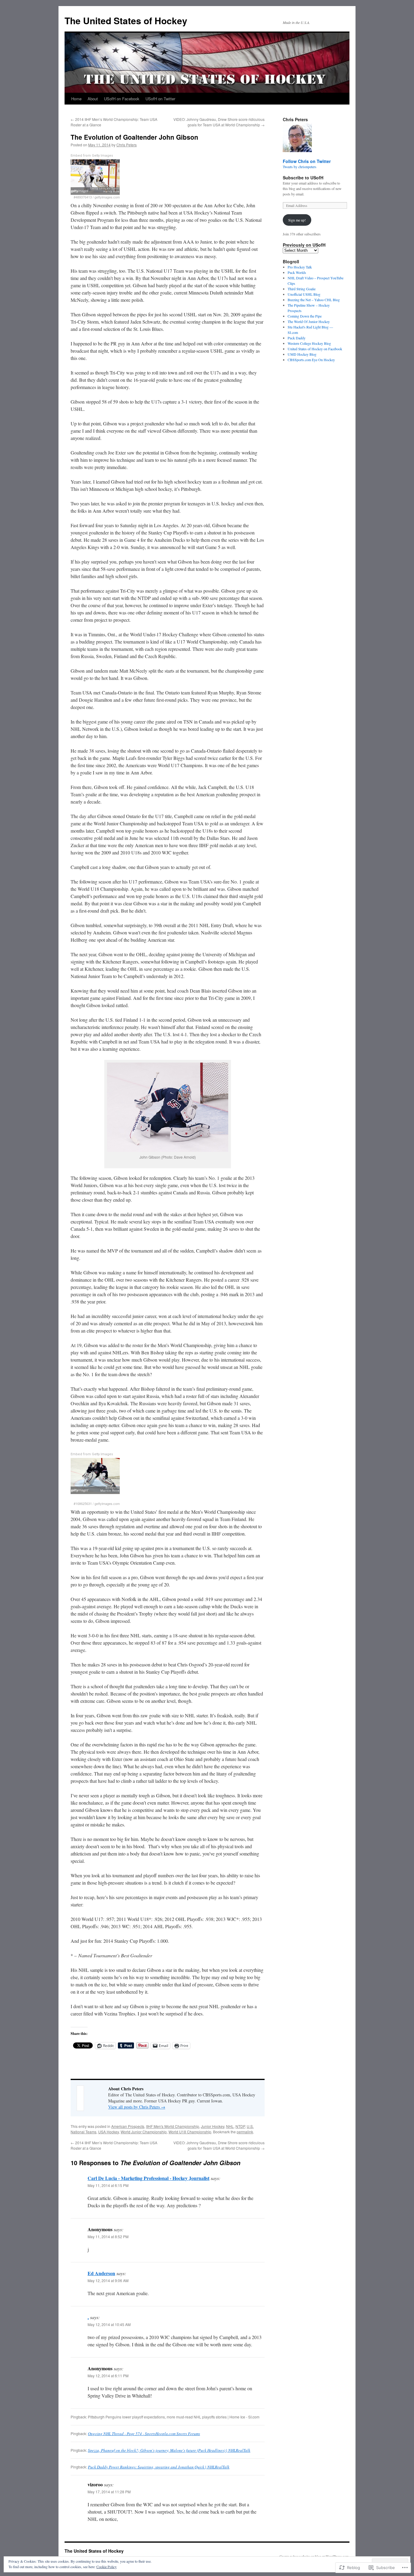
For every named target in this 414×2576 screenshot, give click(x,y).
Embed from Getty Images (92, 156)
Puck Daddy (297, 338)
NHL (230, 2126)
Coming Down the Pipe (305, 316)
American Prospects (128, 2126)
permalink (245, 2132)
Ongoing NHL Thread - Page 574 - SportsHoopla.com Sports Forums (144, 2434)
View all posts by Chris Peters (137, 2107)
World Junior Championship (144, 2132)
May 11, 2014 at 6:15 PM (108, 2185)
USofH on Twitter (160, 99)
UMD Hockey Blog (302, 354)
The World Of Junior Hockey (309, 321)
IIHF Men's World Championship (173, 2126)
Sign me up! (297, 220)
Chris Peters (127, 145)
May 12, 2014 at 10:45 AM (109, 2324)
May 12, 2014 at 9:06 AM (108, 2280)
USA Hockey (109, 2132)
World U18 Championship (190, 2132)
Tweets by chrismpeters (300, 167)
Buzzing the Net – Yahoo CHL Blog (314, 300)
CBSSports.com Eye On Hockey (311, 360)
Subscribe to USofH (303, 178)
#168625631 (83, 1503)
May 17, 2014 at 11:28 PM (109, 2492)
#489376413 (83, 197)
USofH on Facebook (122, 99)
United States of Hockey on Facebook (315, 349)
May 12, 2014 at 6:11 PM (108, 2376)
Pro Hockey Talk (300, 267)
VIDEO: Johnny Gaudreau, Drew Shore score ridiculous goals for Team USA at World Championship (219, 122)
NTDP (240, 2126)
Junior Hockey (213, 2126)
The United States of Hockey (126, 20)
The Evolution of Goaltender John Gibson (134, 137)
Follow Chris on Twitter (307, 161)
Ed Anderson (101, 2273)
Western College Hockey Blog (309, 343)
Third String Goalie (302, 289)
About (93, 99)
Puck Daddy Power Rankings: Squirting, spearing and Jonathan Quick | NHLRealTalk (159, 2467)
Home (76, 99)
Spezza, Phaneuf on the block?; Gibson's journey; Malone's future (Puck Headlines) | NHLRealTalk (169, 2450)
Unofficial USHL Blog (304, 294)
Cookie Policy (107, 2567)
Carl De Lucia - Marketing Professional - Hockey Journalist (149, 2178)
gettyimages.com (107, 197)
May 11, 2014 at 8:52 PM (108, 2237)
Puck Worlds (297, 272)
